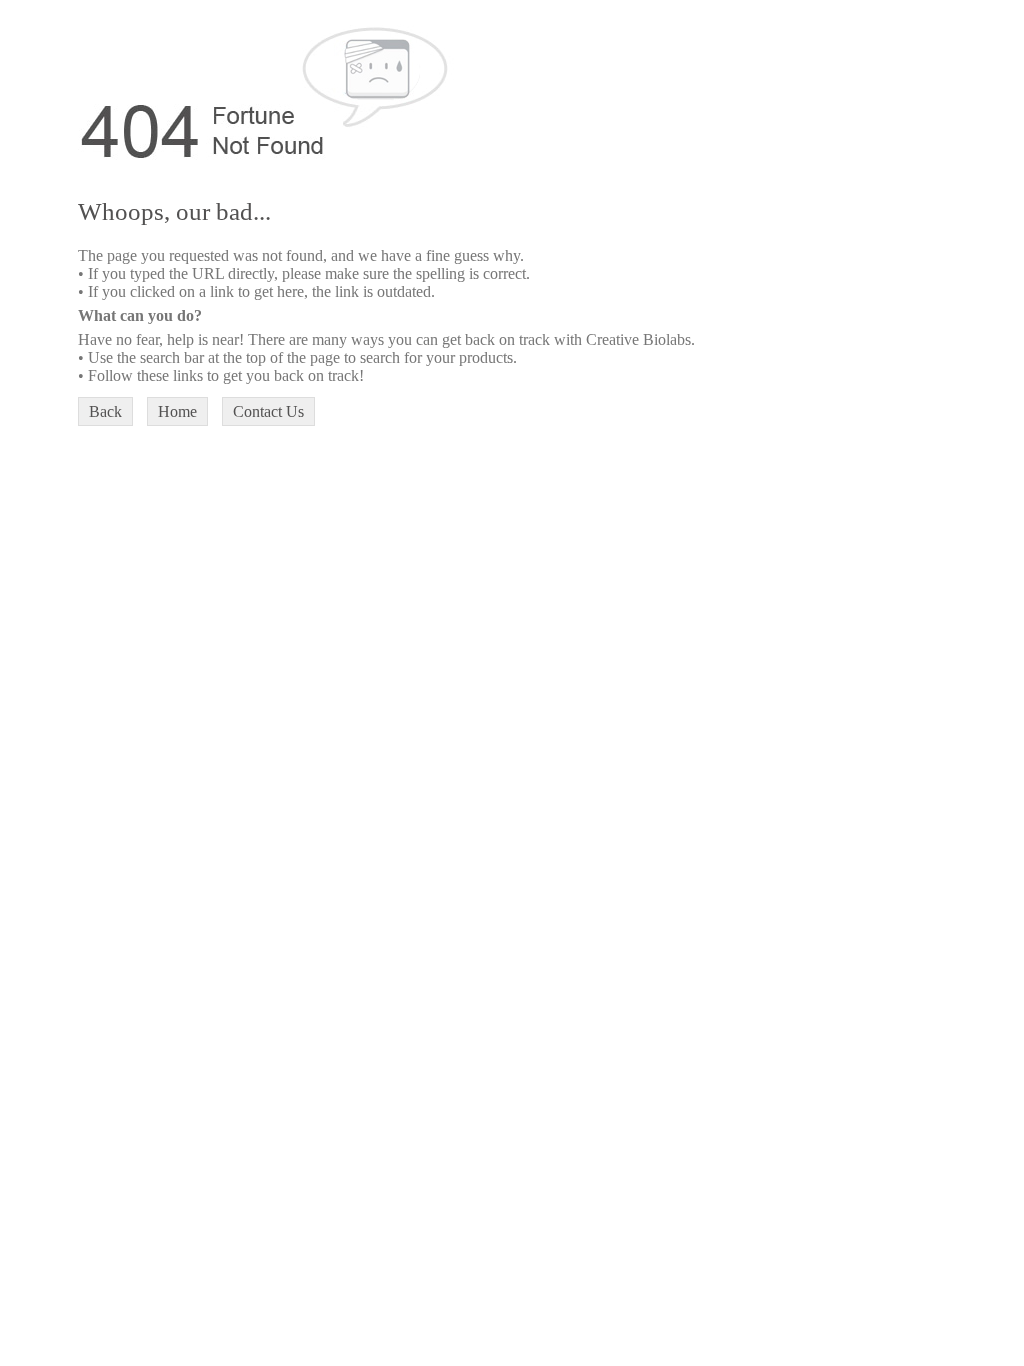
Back (105, 411)
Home (177, 411)
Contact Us (268, 411)
